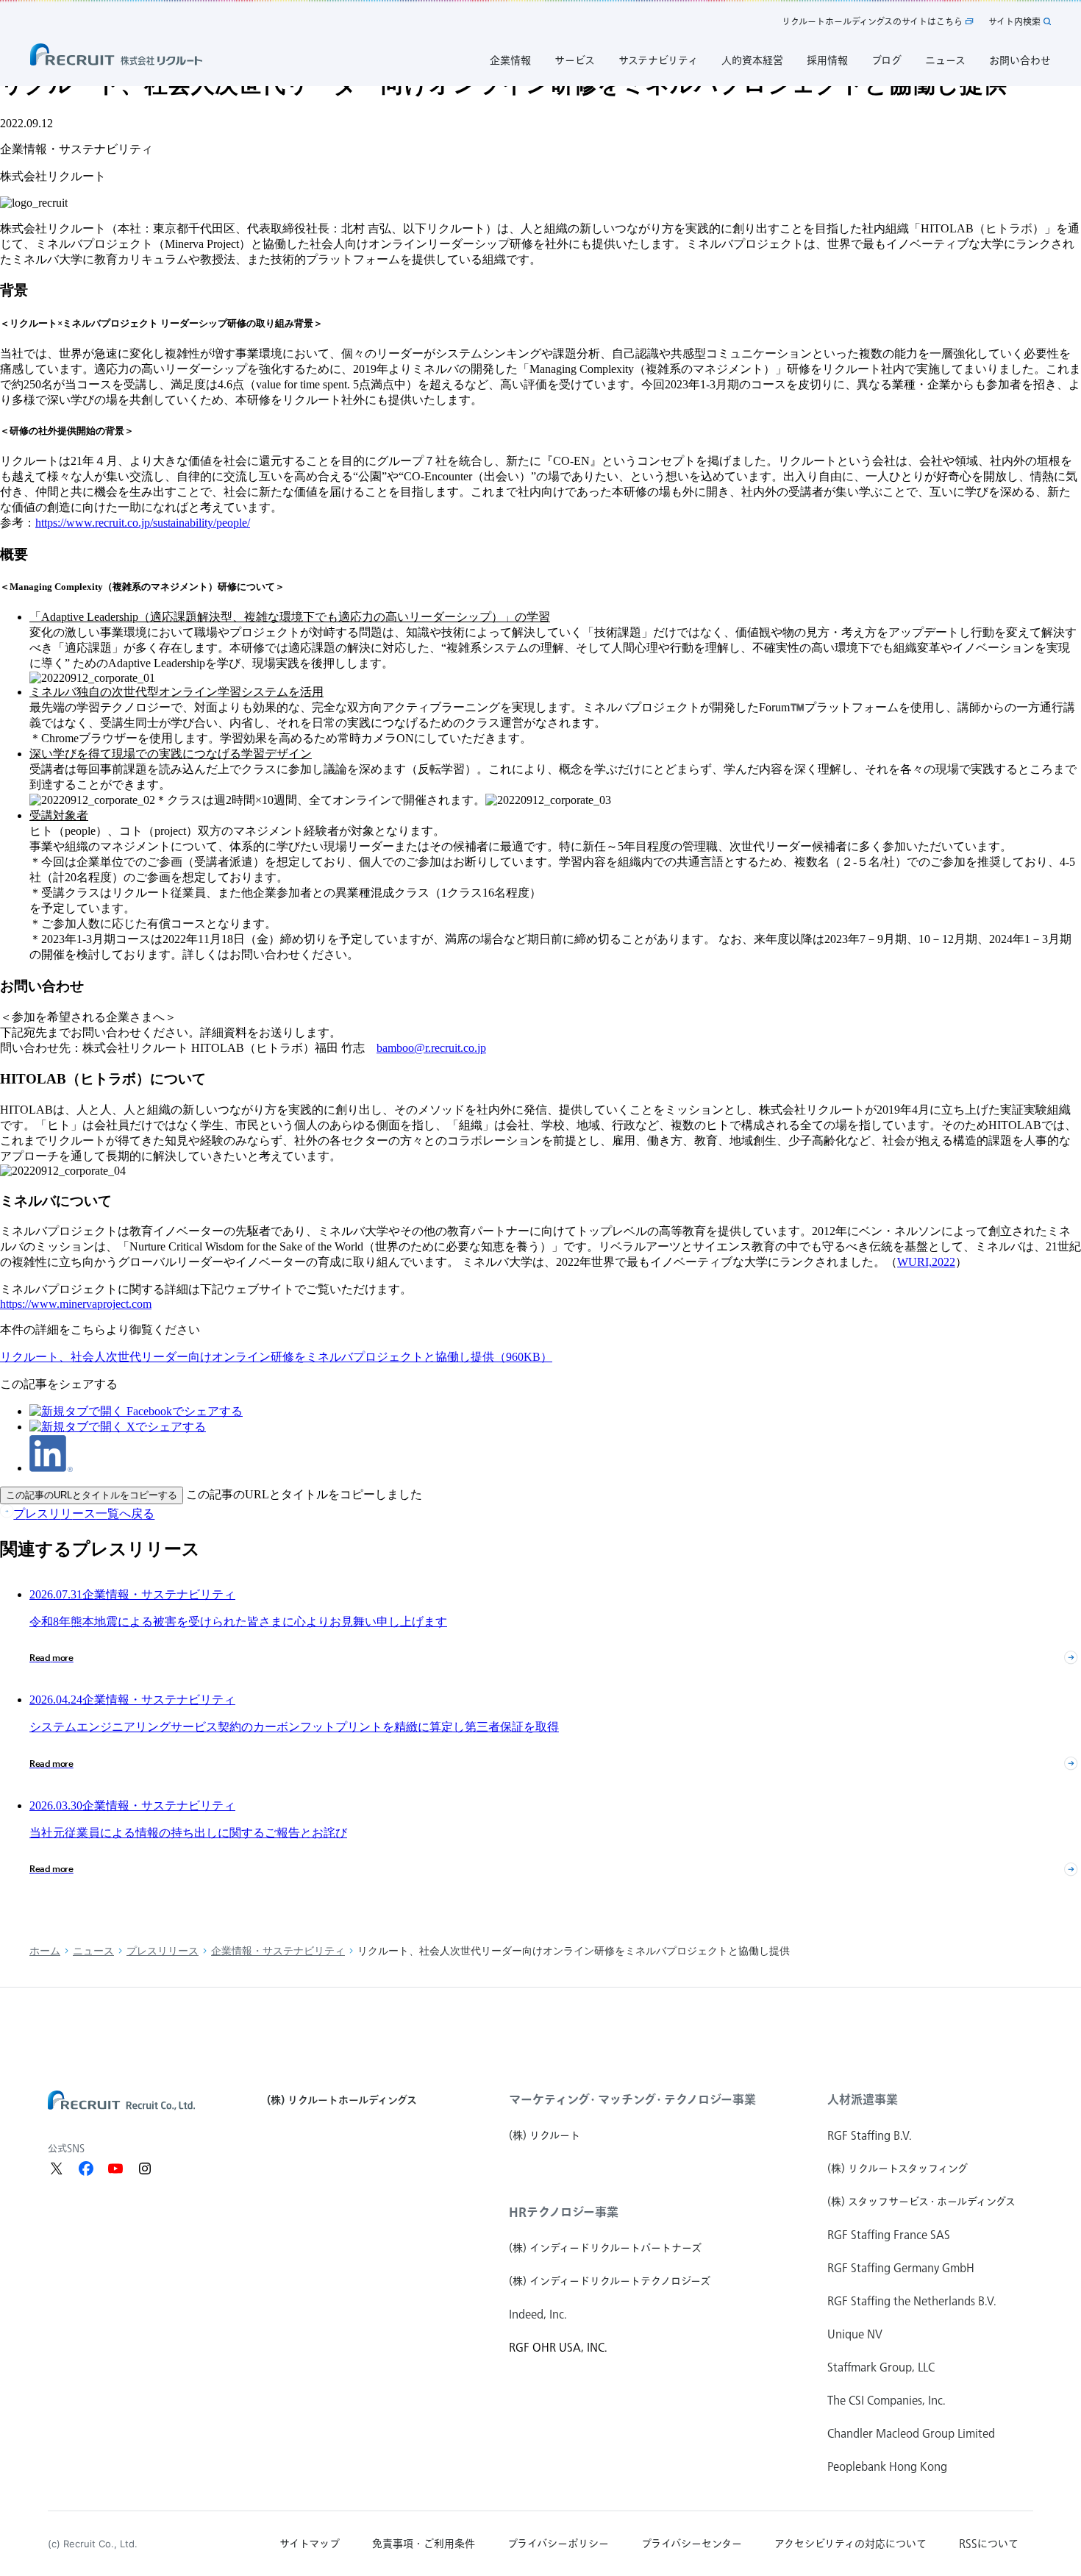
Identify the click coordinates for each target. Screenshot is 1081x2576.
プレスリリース (163, 1951)
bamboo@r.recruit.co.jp (431, 1048)
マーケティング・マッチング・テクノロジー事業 (632, 2099)
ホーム (45, 1951)
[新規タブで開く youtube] (115, 2168)
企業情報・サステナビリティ (278, 1951)
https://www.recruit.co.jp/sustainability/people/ (143, 523)
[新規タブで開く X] (57, 2168)
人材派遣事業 (863, 2099)
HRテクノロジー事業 (564, 2212)
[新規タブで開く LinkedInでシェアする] (51, 1468)
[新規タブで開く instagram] (145, 2168)
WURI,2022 (926, 1262)
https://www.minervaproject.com (76, 1304)
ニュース (93, 1951)
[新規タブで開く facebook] (86, 2168)
